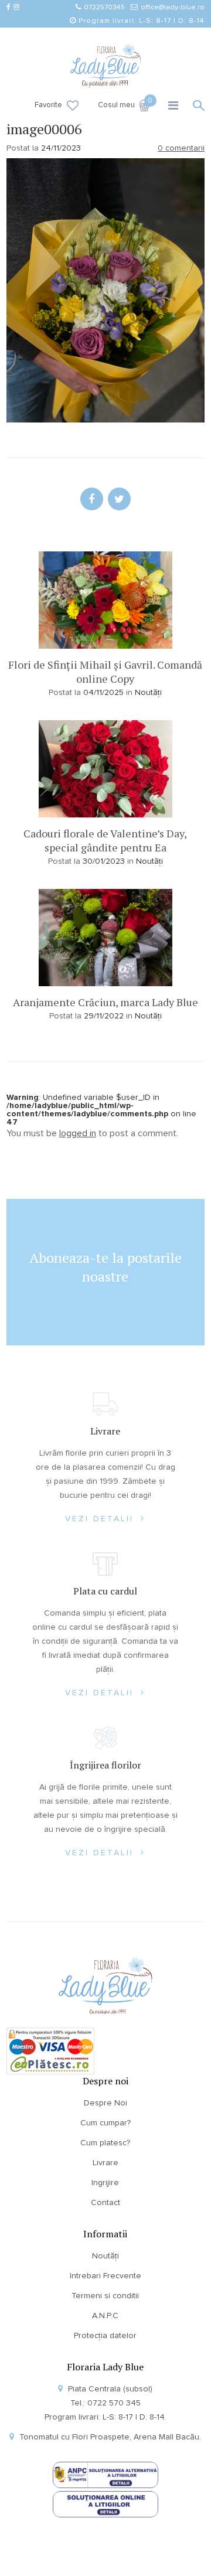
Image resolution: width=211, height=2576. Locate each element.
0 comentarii (181, 148)
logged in (78, 1133)
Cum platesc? (105, 2143)
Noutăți (148, 693)
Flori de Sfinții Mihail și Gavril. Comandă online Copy (105, 672)
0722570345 (104, 8)
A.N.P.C (105, 2316)
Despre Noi (105, 2103)
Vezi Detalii (101, 1519)
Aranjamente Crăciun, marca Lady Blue (105, 1002)
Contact (105, 2203)
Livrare (105, 2163)
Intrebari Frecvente (105, 2276)
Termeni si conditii (105, 2296)
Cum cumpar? (105, 2123)
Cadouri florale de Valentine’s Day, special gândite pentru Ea (105, 840)
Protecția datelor (105, 2336)
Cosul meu (124, 104)
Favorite (48, 105)
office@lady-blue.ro (173, 8)
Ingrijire (105, 2183)
